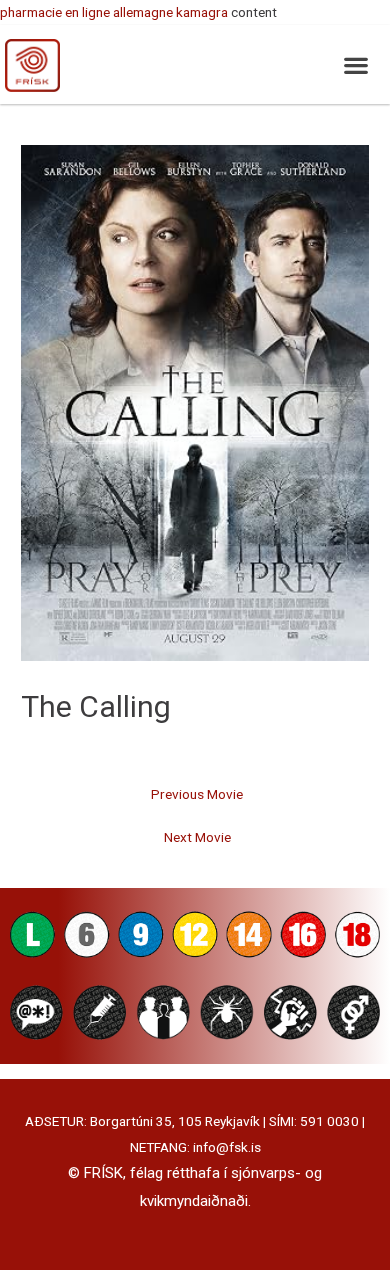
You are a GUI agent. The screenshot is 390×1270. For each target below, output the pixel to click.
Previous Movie (197, 794)
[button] (355, 64)
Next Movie (197, 837)
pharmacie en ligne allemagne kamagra (114, 12)
